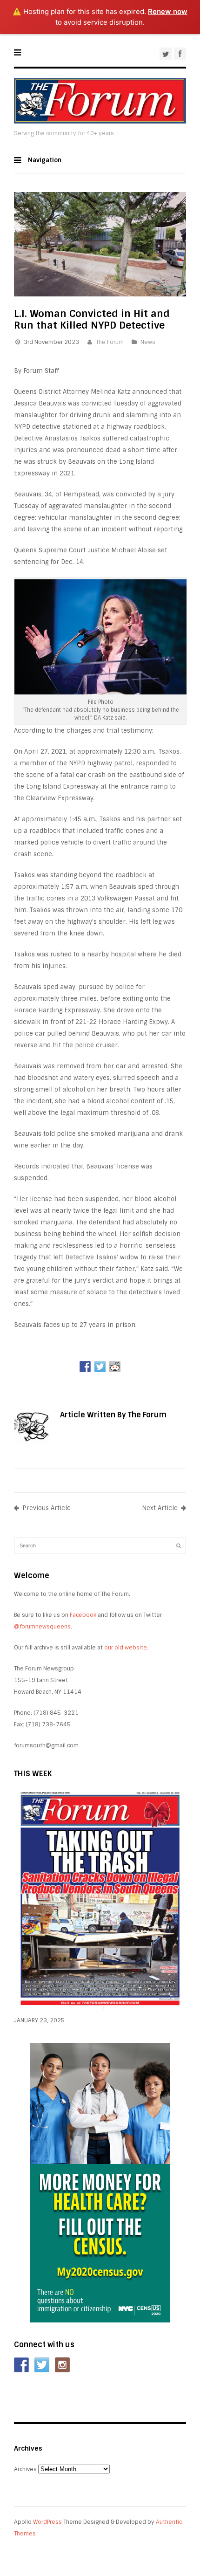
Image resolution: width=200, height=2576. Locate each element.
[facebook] (180, 54)
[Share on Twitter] (100, 1367)
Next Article (160, 1508)
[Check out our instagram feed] (62, 2365)
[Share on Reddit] (115, 1367)
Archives (25, 2469)
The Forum (110, 342)
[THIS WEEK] (100, 2009)
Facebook (83, 1615)
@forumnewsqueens (42, 1627)
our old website (126, 1648)
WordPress (47, 2522)
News (148, 342)
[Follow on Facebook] (21, 2365)
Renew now (168, 11)
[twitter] (166, 54)
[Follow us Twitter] (42, 2365)
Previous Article (47, 1508)
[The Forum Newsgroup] (100, 121)
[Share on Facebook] (85, 1367)
